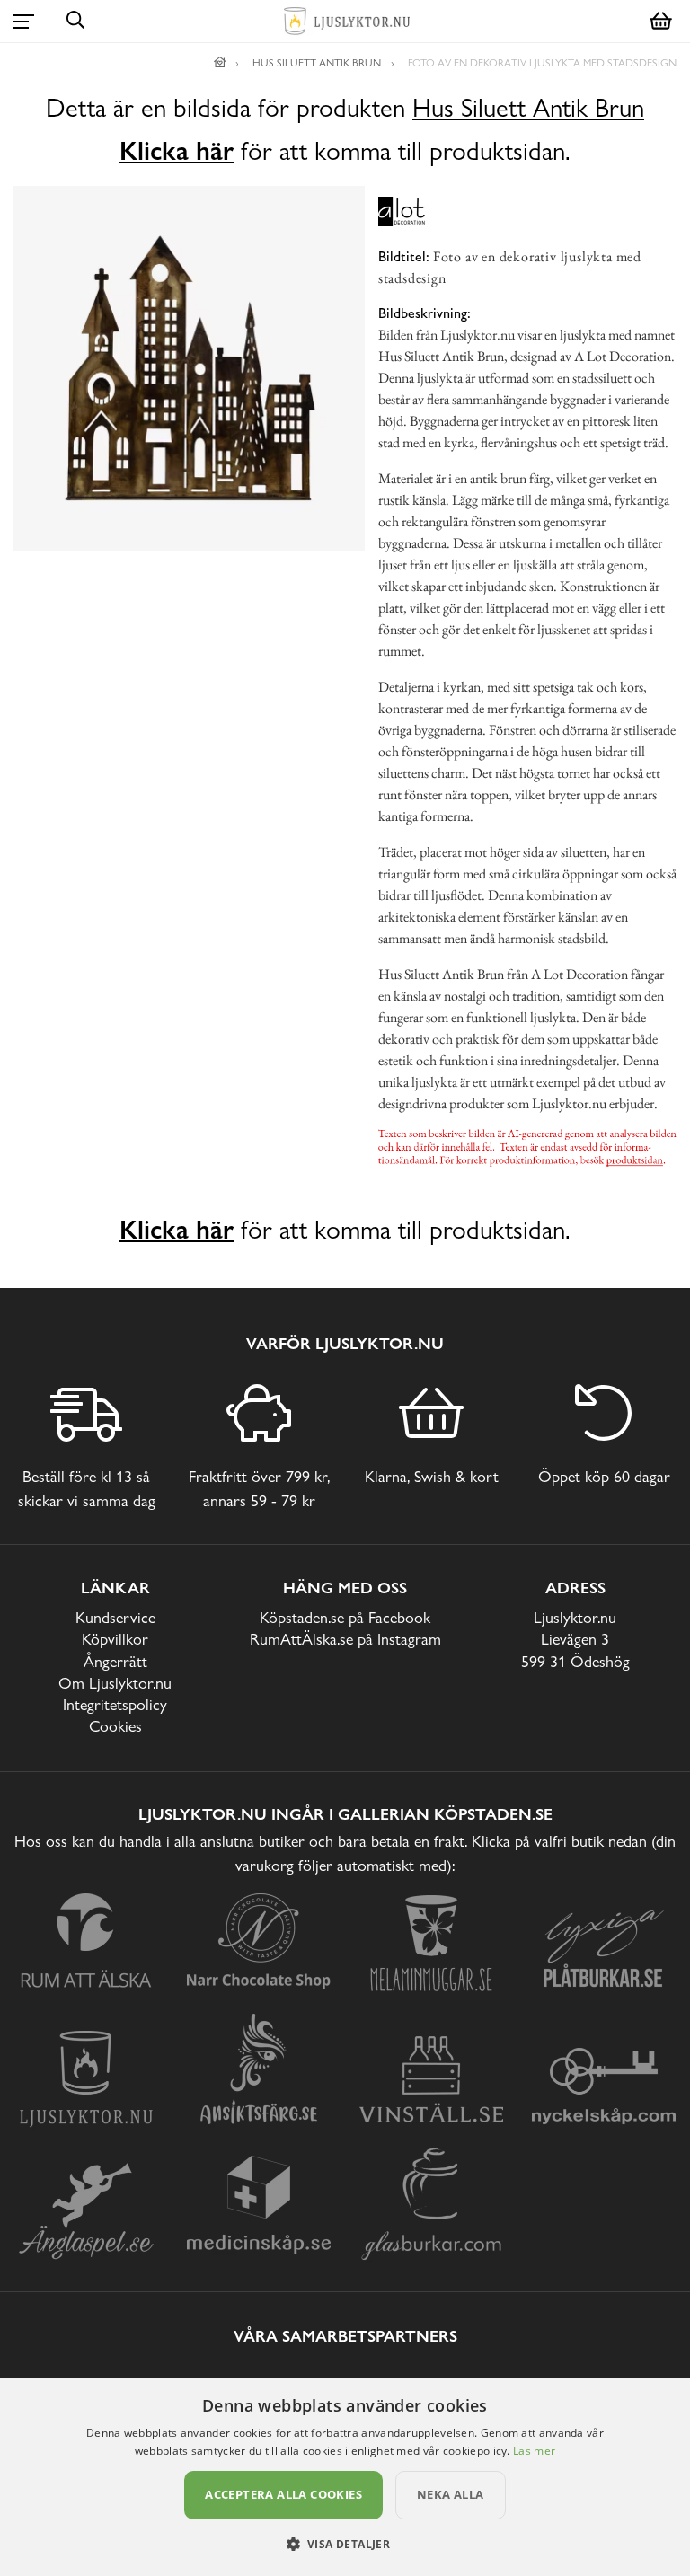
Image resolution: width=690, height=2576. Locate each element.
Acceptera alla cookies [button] (283, 2494)
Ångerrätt (115, 1661)
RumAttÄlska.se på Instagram (345, 1639)
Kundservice (115, 1617)
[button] (345, 2544)
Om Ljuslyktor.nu (115, 1683)
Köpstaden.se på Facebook (345, 1617)
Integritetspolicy (115, 1704)
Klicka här (177, 151)
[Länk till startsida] (220, 63)
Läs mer (534, 2451)
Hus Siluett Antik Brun (528, 108)
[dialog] (345, 2477)
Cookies (115, 1726)
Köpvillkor (115, 1639)
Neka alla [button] (451, 2494)
